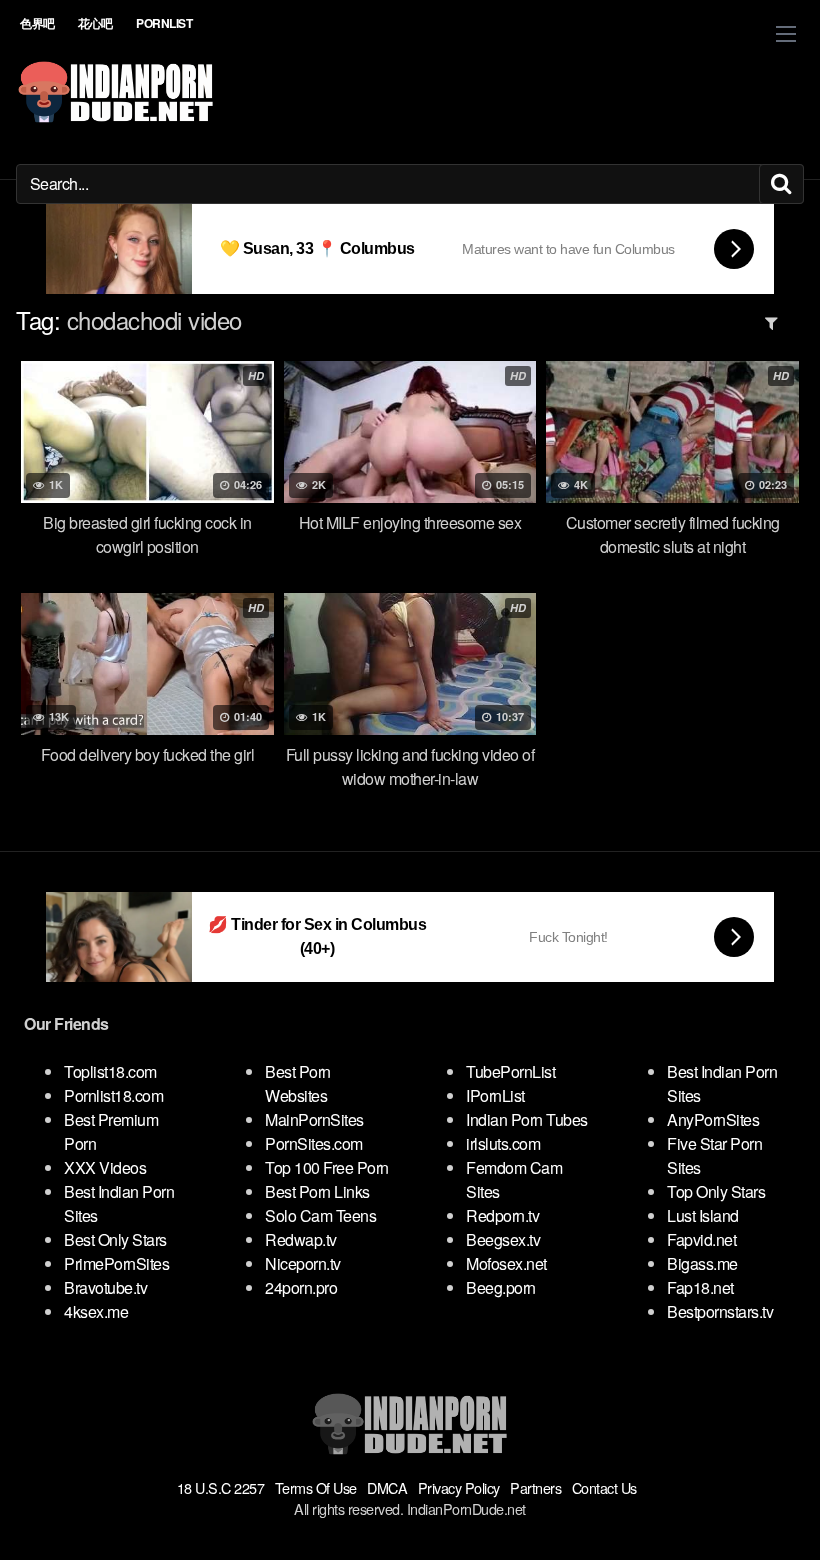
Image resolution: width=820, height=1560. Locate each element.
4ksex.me (96, 1311)
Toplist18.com (110, 1071)
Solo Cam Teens (320, 1215)
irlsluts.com (503, 1143)
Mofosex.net (506, 1263)
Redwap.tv (301, 1239)
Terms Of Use (316, 1487)
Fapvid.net (701, 1239)
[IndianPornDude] (116, 92)
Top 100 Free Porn (327, 1167)
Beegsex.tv (503, 1239)
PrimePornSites (116, 1263)
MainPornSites (314, 1119)
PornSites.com (314, 1143)
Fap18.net (700, 1287)
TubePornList (510, 1071)
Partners (535, 1487)
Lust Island (703, 1215)
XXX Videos (105, 1167)
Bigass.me (702, 1263)
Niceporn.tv (303, 1263)
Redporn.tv (502, 1215)
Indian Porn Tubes (527, 1119)
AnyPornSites (713, 1119)
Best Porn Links (317, 1191)
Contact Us (604, 1487)
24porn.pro (301, 1287)
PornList (164, 23)
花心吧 (95, 23)
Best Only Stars (115, 1239)
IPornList (495, 1095)
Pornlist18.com (113, 1095)
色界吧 (37, 23)
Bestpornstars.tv (720, 1311)
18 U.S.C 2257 (221, 1487)
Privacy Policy (459, 1487)
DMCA (387, 1487)
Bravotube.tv (105, 1287)
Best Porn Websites (298, 1083)
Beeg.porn (501, 1287)
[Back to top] (765, 1496)
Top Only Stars (716, 1191)
